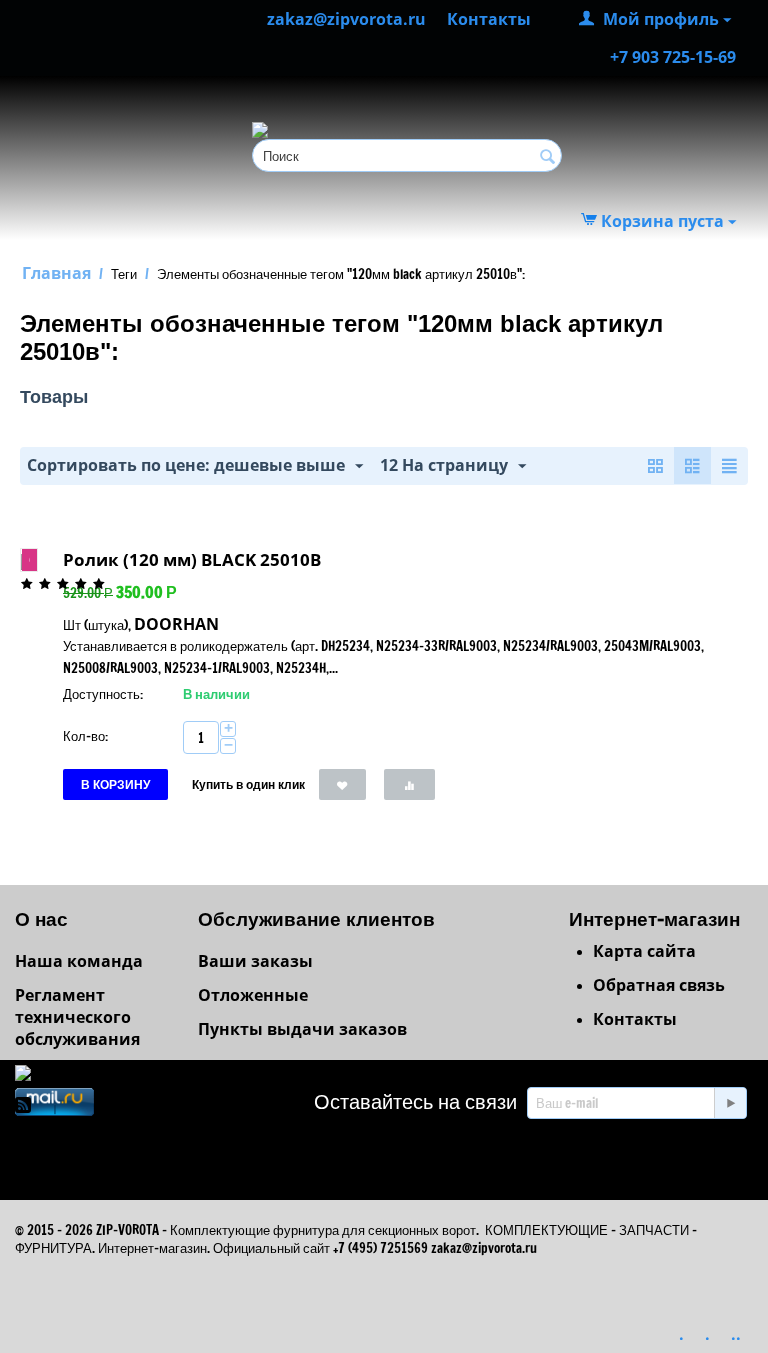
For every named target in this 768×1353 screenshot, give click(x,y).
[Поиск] (547, 157)
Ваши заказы (255, 961)
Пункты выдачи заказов (302, 1029)
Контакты (635, 1019)
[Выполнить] (730, 1103)
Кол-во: (85, 736)
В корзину (115, 784)
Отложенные (253, 995)
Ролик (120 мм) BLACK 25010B (192, 559)
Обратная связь (659, 985)
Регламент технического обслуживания (77, 1017)
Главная (56, 273)
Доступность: (103, 694)
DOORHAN (176, 624)
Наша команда (79, 961)
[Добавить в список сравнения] (409, 784)
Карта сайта (644, 951)
